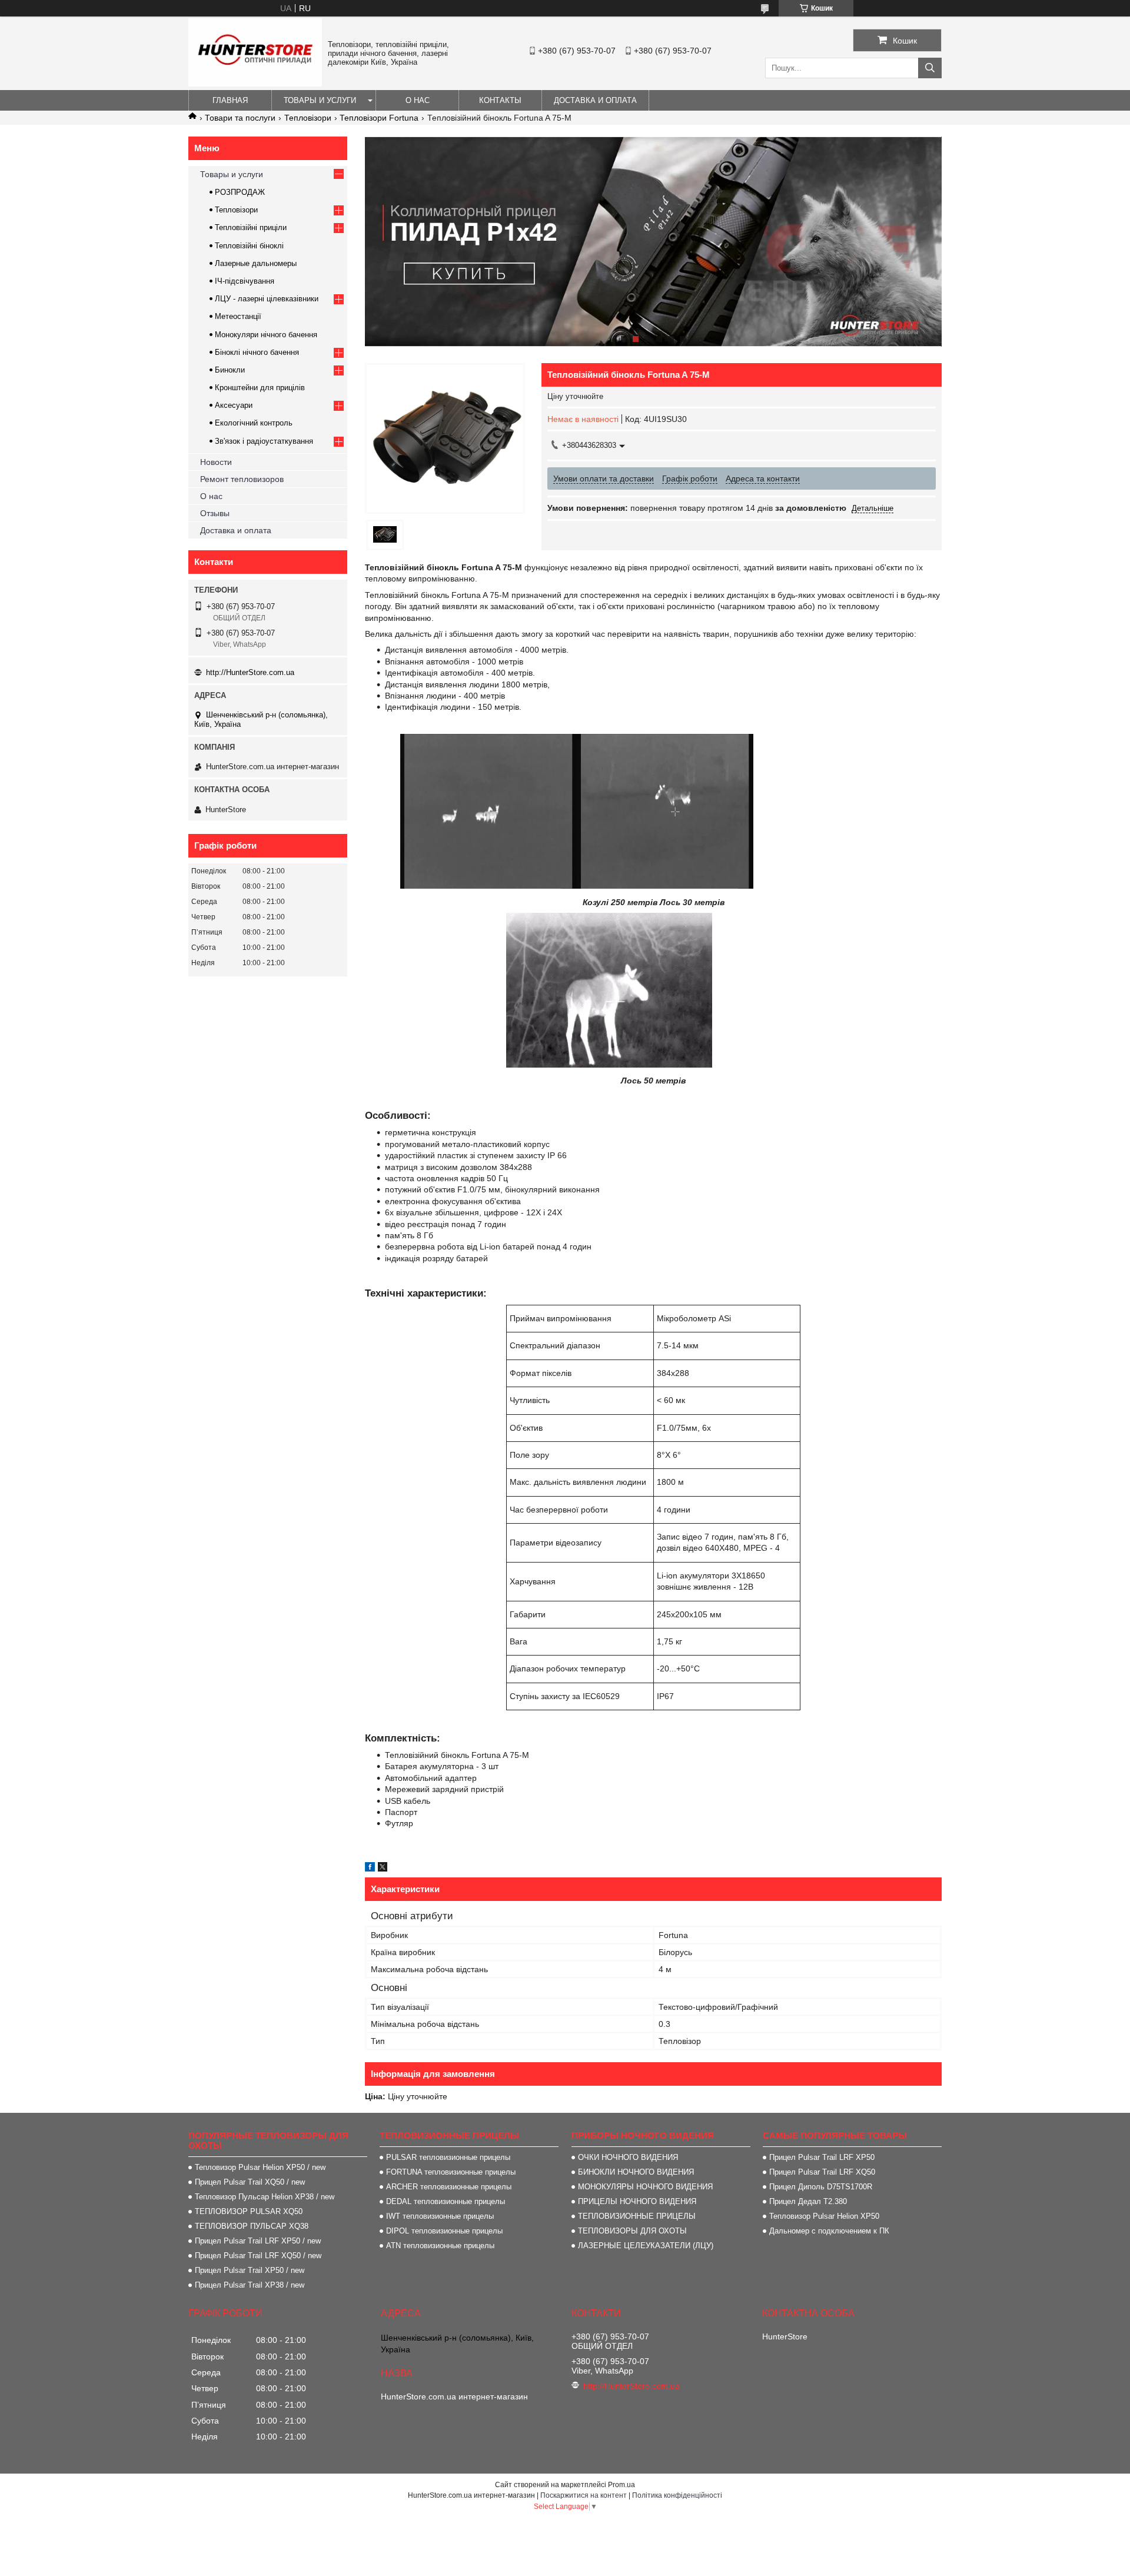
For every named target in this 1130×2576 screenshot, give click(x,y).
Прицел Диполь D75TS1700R (821, 2187)
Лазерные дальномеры (256, 263)
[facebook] (370, 1869)
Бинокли (230, 370)
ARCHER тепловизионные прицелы (449, 2187)
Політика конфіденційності (677, 2495)
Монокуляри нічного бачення (266, 335)
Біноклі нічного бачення (257, 352)
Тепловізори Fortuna (379, 118)
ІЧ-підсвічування (245, 281)
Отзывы (215, 513)
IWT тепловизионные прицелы (440, 2216)
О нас (418, 100)
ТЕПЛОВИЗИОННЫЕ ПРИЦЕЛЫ (637, 2216)
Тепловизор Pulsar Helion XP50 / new (260, 2167)
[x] (383, 1869)
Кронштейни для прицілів (260, 388)
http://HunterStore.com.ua (250, 672)
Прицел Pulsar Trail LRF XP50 (822, 2157)
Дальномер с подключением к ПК (829, 2231)
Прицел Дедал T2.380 (808, 2201)
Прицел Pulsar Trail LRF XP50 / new (258, 2241)
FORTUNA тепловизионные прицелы (451, 2172)
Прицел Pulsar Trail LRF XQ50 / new (258, 2256)
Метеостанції (238, 316)
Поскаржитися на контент (584, 2495)
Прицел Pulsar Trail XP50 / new (250, 2270)
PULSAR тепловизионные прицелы (448, 2157)
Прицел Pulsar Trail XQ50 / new (250, 2182)
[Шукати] (930, 68)
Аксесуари (234, 405)
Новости (216, 462)
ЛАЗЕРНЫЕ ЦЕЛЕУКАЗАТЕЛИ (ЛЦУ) (646, 2246)
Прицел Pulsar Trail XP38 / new (250, 2285)
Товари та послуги (240, 118)
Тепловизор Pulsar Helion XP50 (824, 2216)
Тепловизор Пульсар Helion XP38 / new (265, 2197)
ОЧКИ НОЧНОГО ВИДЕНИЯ (628, 2157)
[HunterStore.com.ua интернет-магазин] (255, 84)
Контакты (500, 100)
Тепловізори (308, 118)
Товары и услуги (320, 100)
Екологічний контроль (254, 423)
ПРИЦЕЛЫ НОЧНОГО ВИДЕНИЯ (637, 2201)
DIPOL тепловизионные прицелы (444, 2231)
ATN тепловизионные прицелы (440, 2246)
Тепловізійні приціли (251, 227)
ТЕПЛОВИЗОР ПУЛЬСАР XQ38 (252, 2226)
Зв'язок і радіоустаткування (264, 441)
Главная (230, 100)
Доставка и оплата (595, 100)
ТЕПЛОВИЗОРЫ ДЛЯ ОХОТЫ (632, 2231)
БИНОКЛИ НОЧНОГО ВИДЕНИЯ (636, 2172)
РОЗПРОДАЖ (240, 192)
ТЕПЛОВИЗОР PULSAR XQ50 (249, 2211)
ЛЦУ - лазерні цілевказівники (267, 299)
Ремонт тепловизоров (242, 479)
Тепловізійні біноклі (249, 246)
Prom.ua (621, 2485)
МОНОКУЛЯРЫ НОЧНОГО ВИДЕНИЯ (645, 2187)
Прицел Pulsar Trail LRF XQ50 (822, 2172)
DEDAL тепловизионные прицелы (446, 2201)
